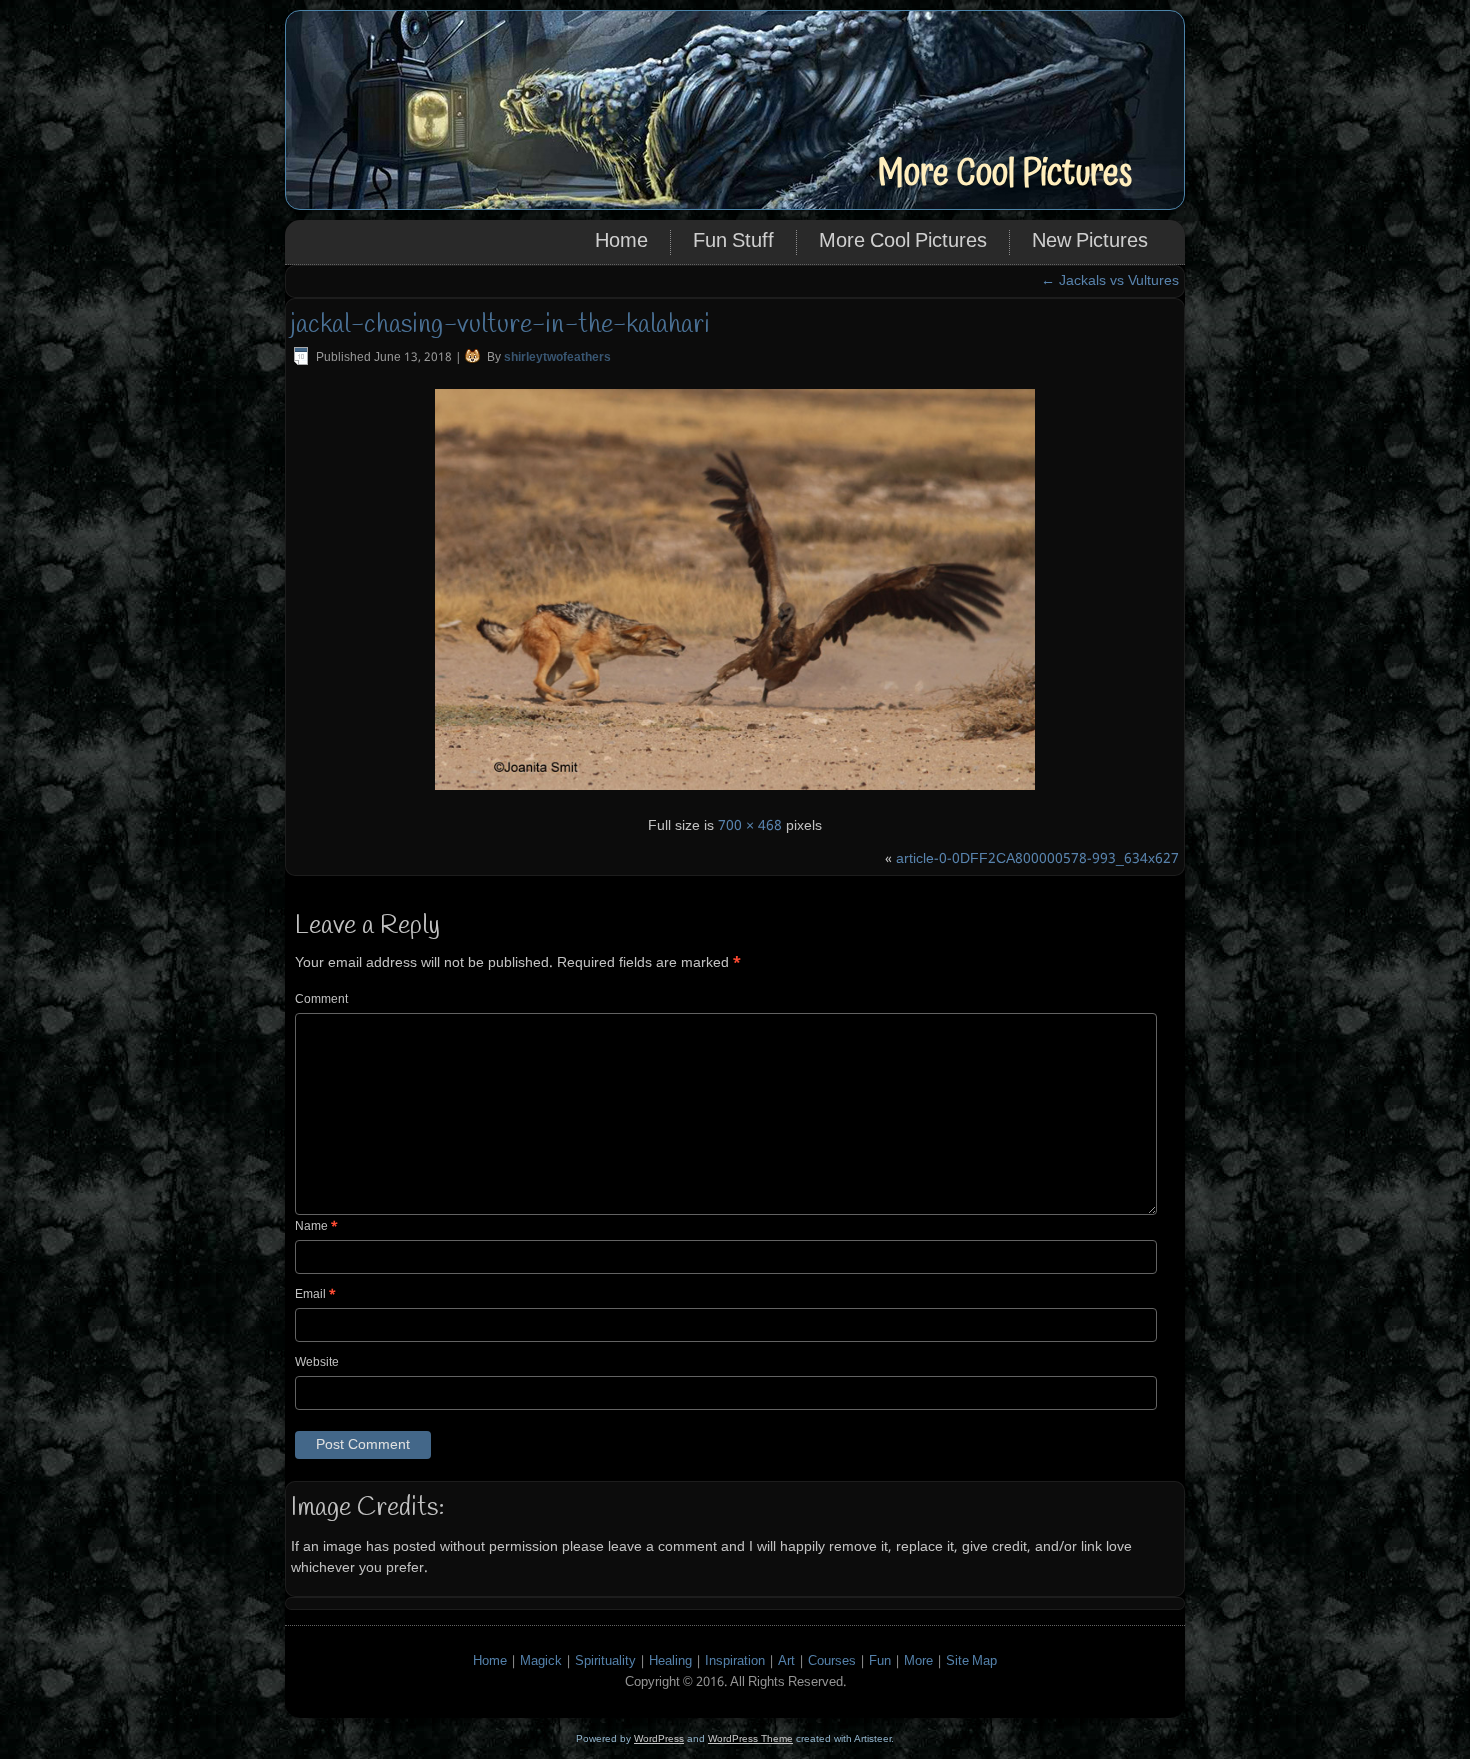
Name (316, 1227)
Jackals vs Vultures (1110, 281)
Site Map (971, 1661)
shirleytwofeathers (557, 358)
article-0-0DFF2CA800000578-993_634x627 (1037, 859)
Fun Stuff (733, 242)
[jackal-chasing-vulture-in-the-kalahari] (735, 793)
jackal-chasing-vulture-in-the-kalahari (500, 325)
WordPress (659, 1738)
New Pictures (1090, 242)
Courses (832, 1661)
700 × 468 (750, 826)
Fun (880, 1661)
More (918, 1661)
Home (621, 242)
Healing (670, 1661)
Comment (321, 1000)
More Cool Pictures (1004, 173)
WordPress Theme (750, 1738)
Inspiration (735, 1661)
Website (317, 1363)
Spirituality (605, 1661)
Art (786, 1661)
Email (315, 1295)
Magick (541, 1661)
